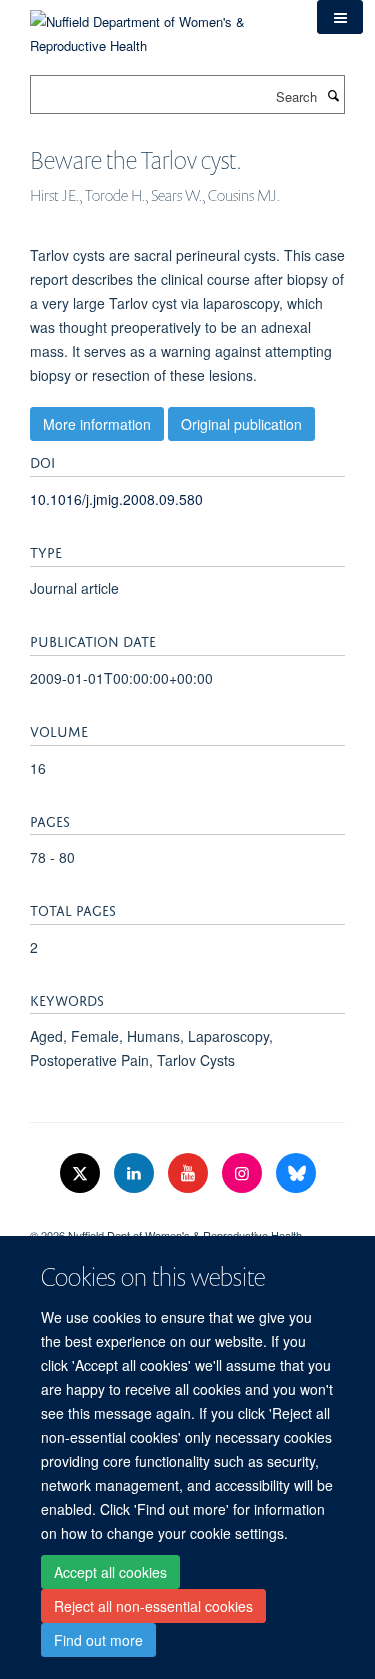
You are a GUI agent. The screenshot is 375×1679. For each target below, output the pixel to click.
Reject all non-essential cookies (153, 1606)
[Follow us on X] (82, 1173)
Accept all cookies (110, 1572)
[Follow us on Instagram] (244, 1173)
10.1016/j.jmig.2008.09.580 (116, 499)
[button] (340, 17)
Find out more (98, 1640)
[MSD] (187, 1218)
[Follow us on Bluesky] (296, 1173)
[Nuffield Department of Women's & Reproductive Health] (158, 26)
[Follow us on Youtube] (190, 1173)
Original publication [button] (241, 424)
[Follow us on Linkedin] (136, 1173)
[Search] (333, 95)
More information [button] (97, 424)
